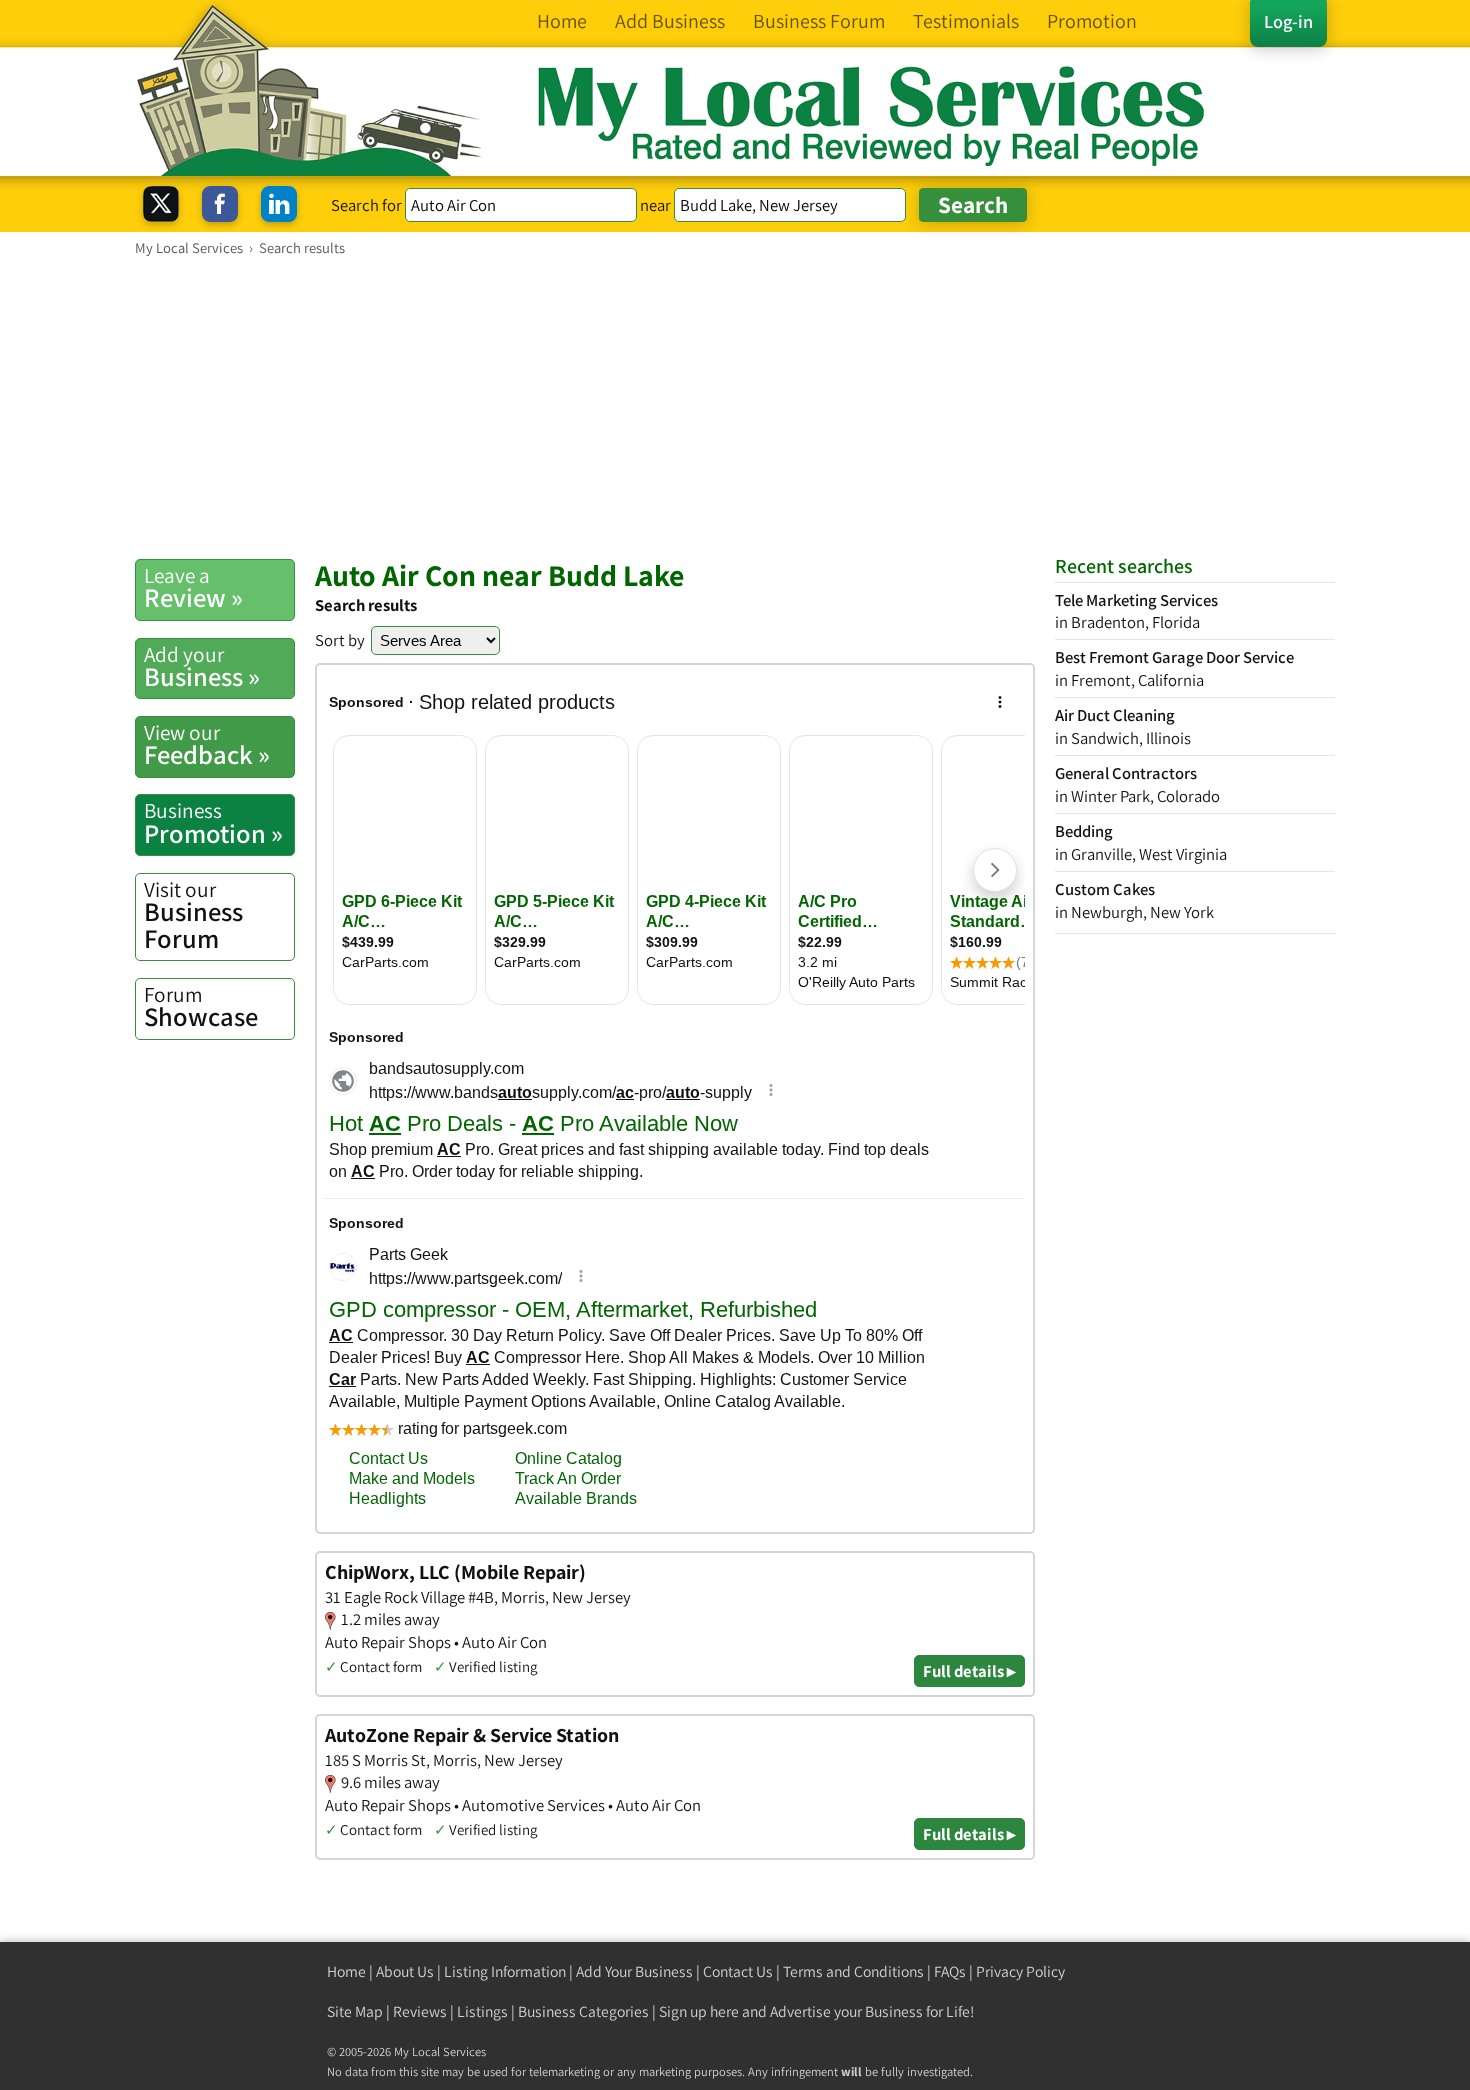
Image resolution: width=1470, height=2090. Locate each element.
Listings (482, 2011)
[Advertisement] (735, 407)
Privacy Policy (1020, 1971)
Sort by (340, 640)
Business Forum (193, 915)
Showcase (201, 1007)
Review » (193, 588)
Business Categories (583, 2011)
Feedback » (207, 745)
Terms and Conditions (853, 1971)
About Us (405, 1971)
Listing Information (505, 1971)
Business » (202, 667)
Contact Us (738, 1971)
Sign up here (699, 2011)
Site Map (355, 2011)
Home (346, 1971)
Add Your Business (634, 1971)
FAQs (950, 1971)
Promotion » (213, 823)
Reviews (420, 2011)
